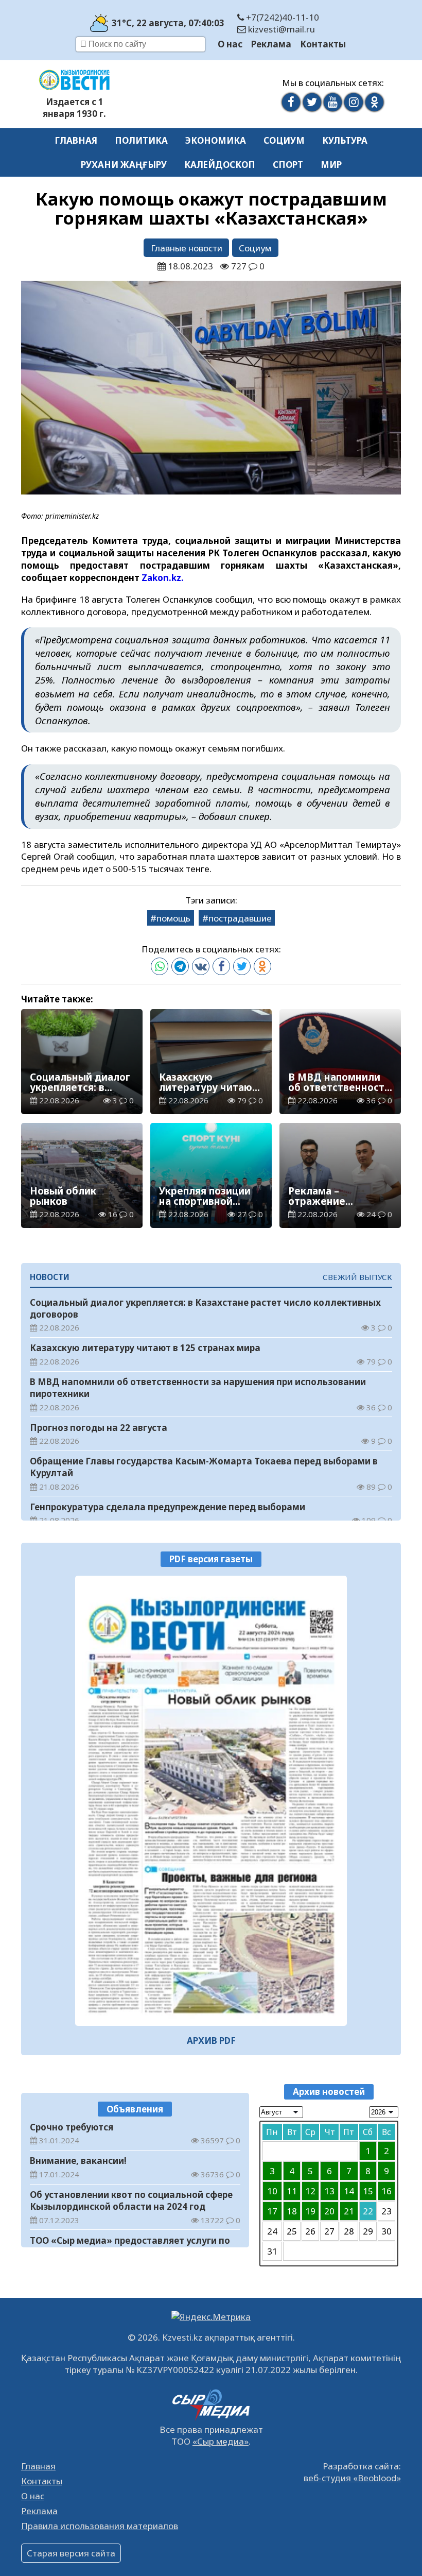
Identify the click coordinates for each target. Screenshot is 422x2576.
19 (310, 2211)
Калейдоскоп (220, 165)
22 (368, 2211)
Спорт (288, 165)
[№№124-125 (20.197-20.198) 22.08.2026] (211, 1801)
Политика (141, 140)
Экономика (216, 140)
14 (349, 2191)
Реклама (271, 44)
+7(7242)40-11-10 (282, 17)
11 (292, 2191)
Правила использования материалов (100, 2526)
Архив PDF (211, 2041)
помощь (173, 918)
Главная (76, 140)
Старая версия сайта (71, 2553)
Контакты (323, 44)
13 (329, 2191)
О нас (230, 44)
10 (272, 2191)
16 (386, 2191)
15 (368, 2191)
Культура (345, 140)
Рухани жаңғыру (124, 165)
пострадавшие (240, 918)
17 (272, 2211)
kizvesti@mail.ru (280, 29)
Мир (331, 165)
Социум (284, 140)
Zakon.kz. (163, 578)
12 (310, 2191)
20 (329, 2211)
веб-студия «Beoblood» (352, 2478)
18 (292, 2211)
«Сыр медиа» (221, 2441)
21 (349, 2211)
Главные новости (187, 248)
